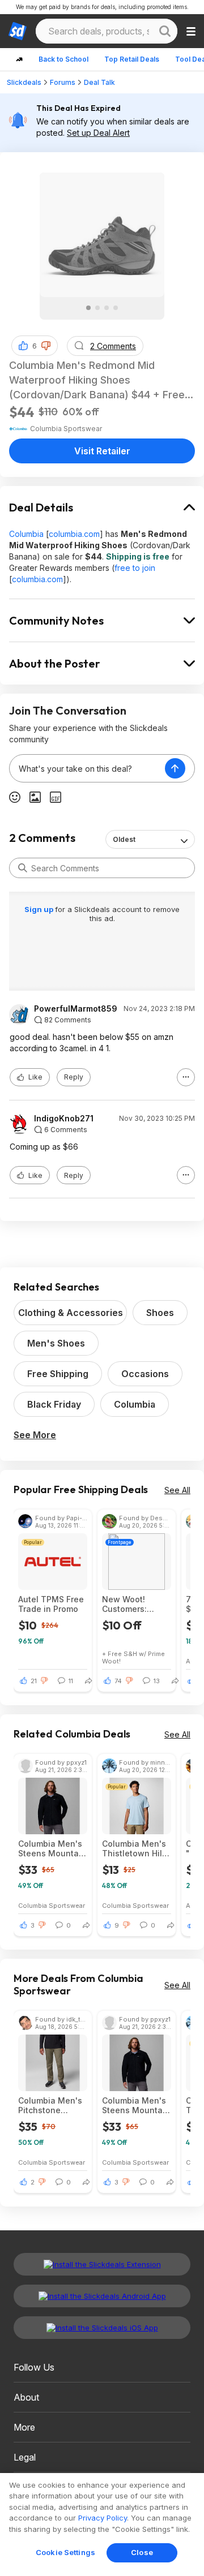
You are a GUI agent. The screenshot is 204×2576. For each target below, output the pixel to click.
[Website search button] (165, 31)
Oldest (124, 839)
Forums (63, 82)
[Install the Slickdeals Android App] (102, 2296)
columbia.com (74, 534)
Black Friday (54, 1404)
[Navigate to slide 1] (88, 308)
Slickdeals (24, 82)
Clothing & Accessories (71, 1313)
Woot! (111, 1661)
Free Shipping (58, 1374)
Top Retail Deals (132, 59)
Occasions (145, 1374)
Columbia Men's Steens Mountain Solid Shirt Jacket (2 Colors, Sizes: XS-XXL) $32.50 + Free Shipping (52, 1848)
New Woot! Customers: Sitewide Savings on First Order (136, 1604)
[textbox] (87, 768)
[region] (102, 2525)
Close (142, 2552)
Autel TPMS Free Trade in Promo (51, 1604)
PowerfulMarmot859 (76, 1009)
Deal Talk (99, 82)
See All (177, 1490)
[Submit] (23, 868)
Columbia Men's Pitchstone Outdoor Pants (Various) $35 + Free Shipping (50, 2105)
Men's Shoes (56, 1343)
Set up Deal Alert (98, 133)
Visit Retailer (102, 451)
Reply (74, 1077)
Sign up (40, 909)
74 (118, 1681)
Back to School (63, 59)
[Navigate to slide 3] (107, 308)
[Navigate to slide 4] (116, 308)
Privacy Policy (103, 2518)
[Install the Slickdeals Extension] (102, 2264)
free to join (135, 568)
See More (35, 1435)
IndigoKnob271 (64, 1119)
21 (34, 1681)
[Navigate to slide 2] (97, 308)
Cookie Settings (65, 2552)
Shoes (160, 1313)
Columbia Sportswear (52, 1905)
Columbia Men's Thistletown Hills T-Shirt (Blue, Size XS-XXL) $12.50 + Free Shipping (135, 1848)
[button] (46, 346)
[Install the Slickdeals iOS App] (102, 2328)
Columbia (26, 534)
